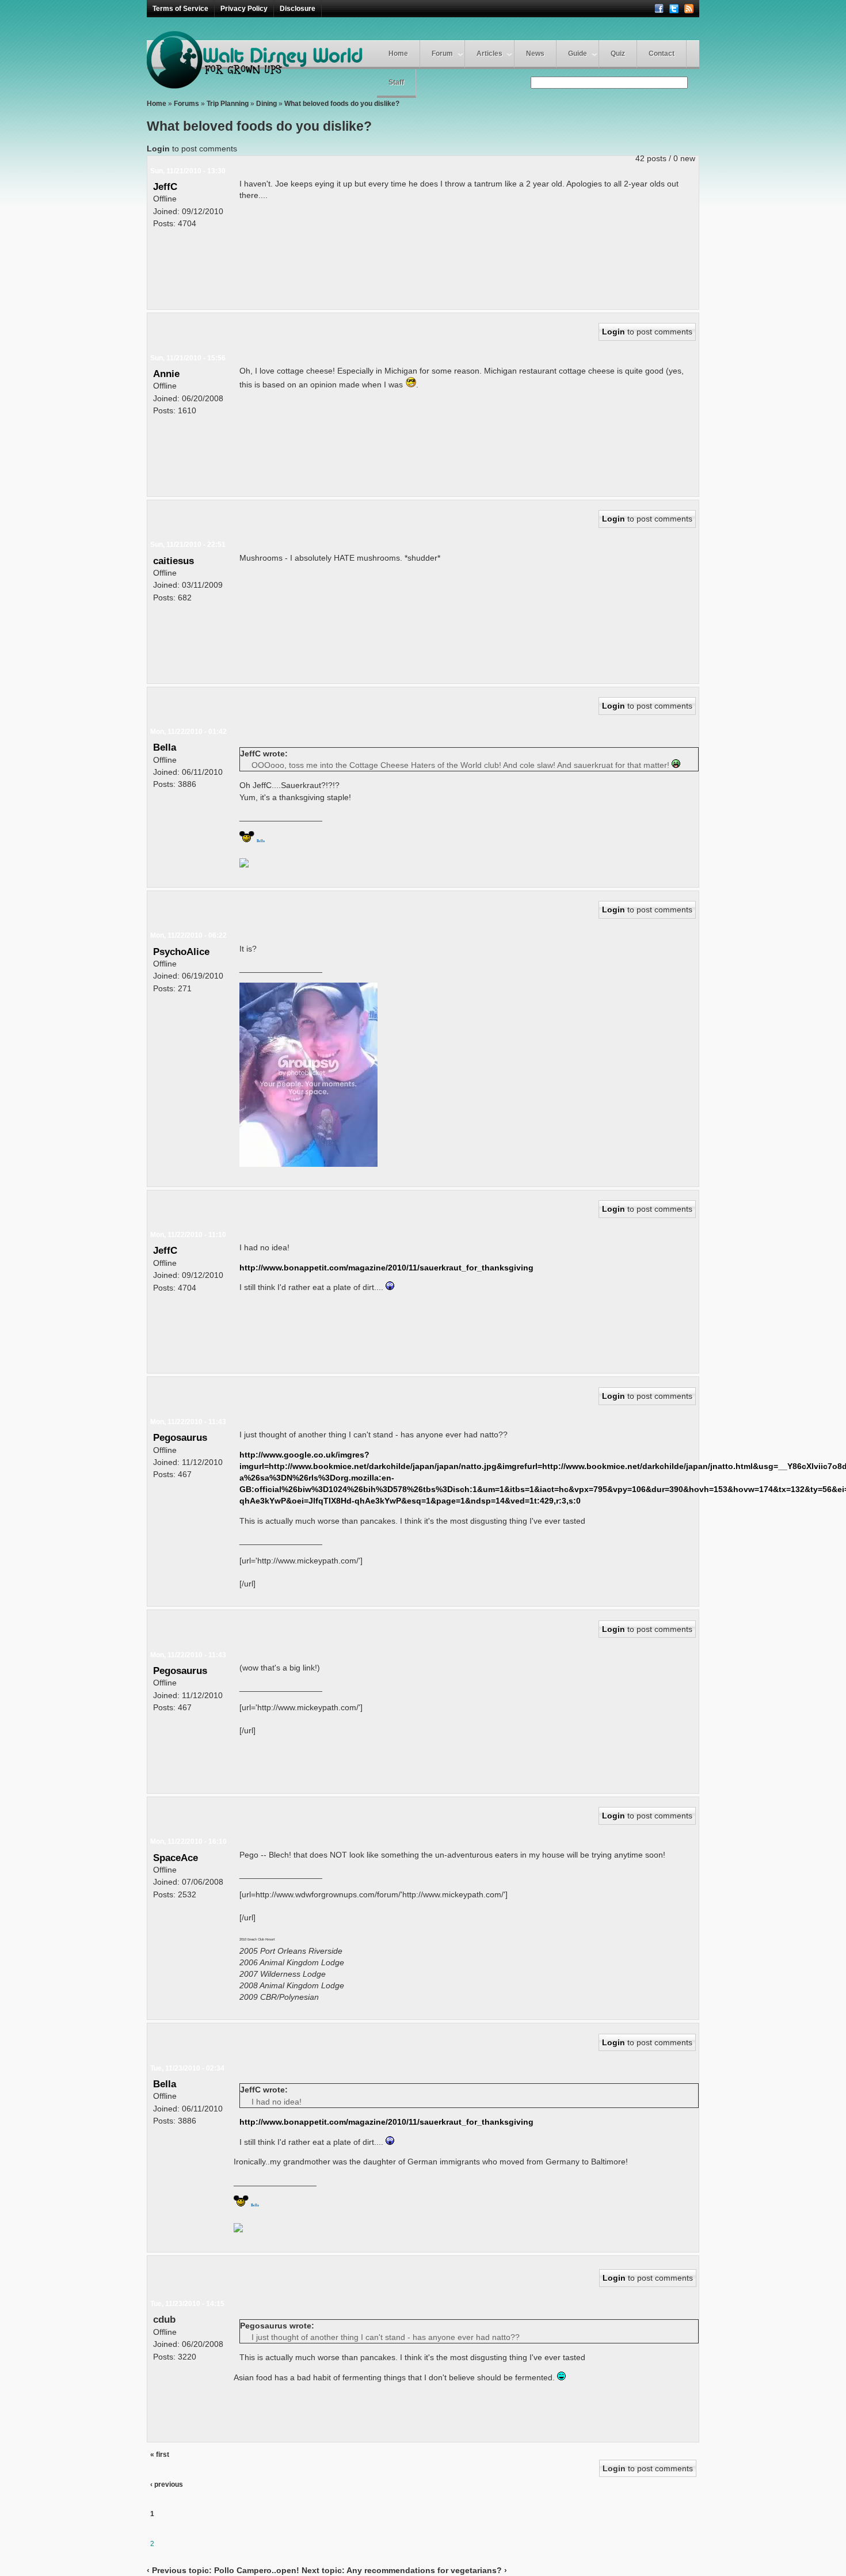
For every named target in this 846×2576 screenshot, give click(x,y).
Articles (489, 54)
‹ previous (167, 2484)
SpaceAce (176, 1858)
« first (160, 2455)
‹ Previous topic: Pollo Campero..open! (223, 2570)
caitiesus (174, 561)
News (535, 54)
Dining (266, 104)
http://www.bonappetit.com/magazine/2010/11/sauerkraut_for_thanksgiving (386, 1268)
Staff (396, 82)
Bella (165, 747)
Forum (442, 54)
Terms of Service (180, 9)
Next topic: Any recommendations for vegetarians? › (404, 2570)
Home (398, 54)
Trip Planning (228, 104)
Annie (166, 374)
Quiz (618, 54)
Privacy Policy (244, 9)
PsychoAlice (181, 952)
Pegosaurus (180, 1437)
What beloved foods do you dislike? (342, 104)
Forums (186, 104)
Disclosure (298, 9)
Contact (662, 54)
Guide (578, 54)
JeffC (165, 187)
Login (158, 149)
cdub (164, 2319)
